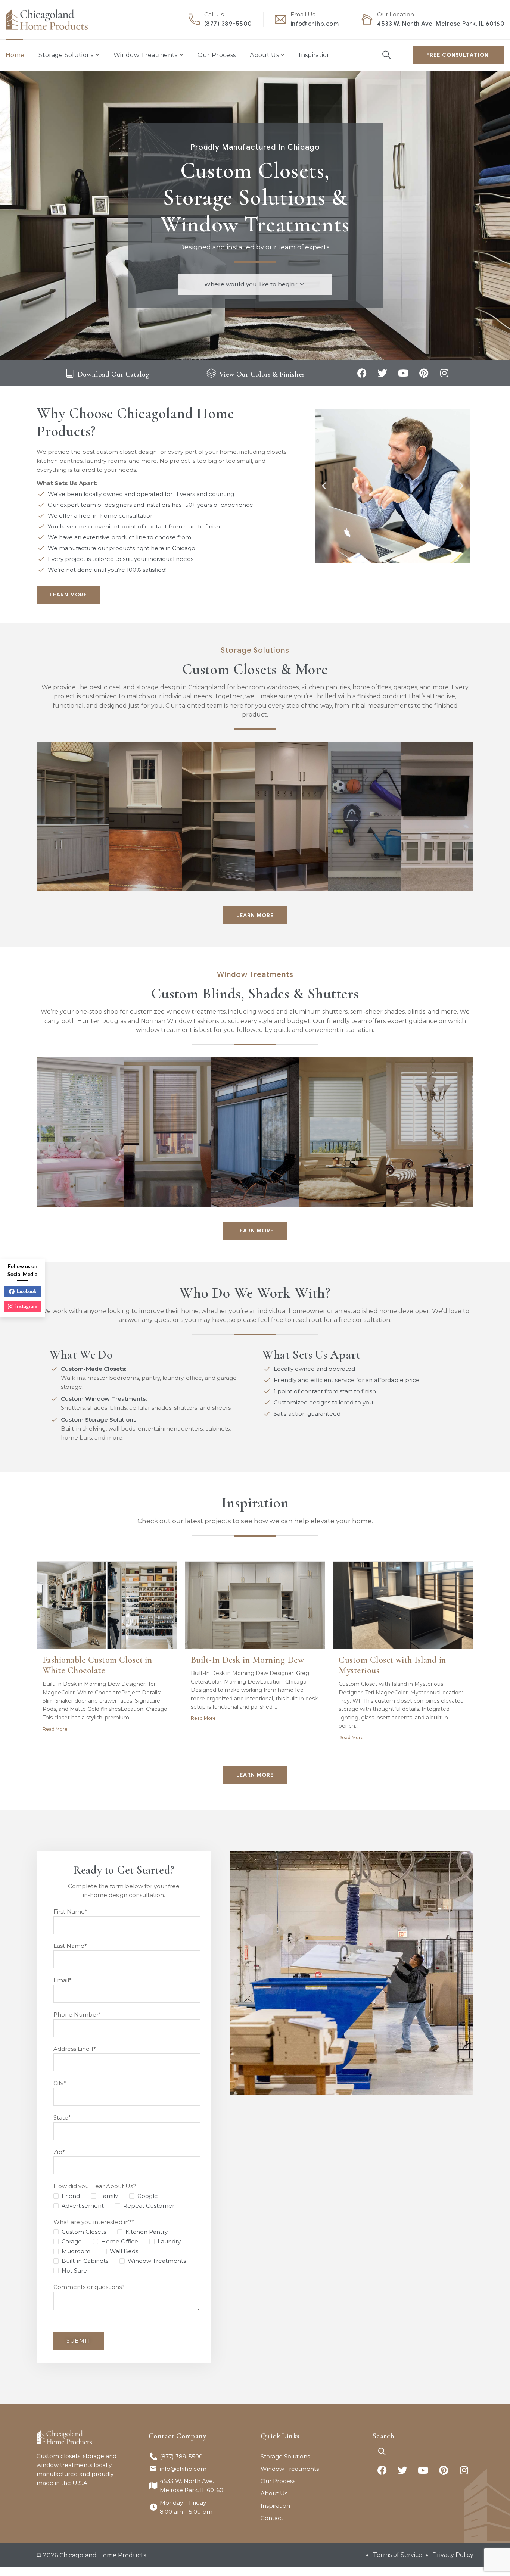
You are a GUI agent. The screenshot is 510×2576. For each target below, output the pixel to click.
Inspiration (315, 55)
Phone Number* (77, 2014)
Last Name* (70, 1946)
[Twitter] (383, 373)
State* (62, 2117)
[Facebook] (362, 373)
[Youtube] (403, 373)
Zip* (59, 2152)
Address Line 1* (75, 2049)
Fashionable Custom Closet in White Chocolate (97, 1665)
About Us (264, 55)
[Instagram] (444, 373)
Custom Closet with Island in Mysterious (392, 1665)
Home (15, 55)
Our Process (217, 55)
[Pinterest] (424, 373)
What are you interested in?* (94, 2222)
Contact (272, 2518)
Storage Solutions (66, 55)
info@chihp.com (315, 24)
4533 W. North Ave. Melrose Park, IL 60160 (441, 24)
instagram (26, 1306)
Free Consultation (458, 55)
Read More (55, 1729)
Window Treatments (145, 55)
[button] (324, 486)
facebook (26, 1291)
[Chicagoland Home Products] (47, 20)
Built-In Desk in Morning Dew (247, 1660)
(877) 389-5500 (228, 24)
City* (60, 2083)
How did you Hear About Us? (95, 2186)
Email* (63, 1980)
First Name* (70, 1911)
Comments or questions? (89, 2287)
